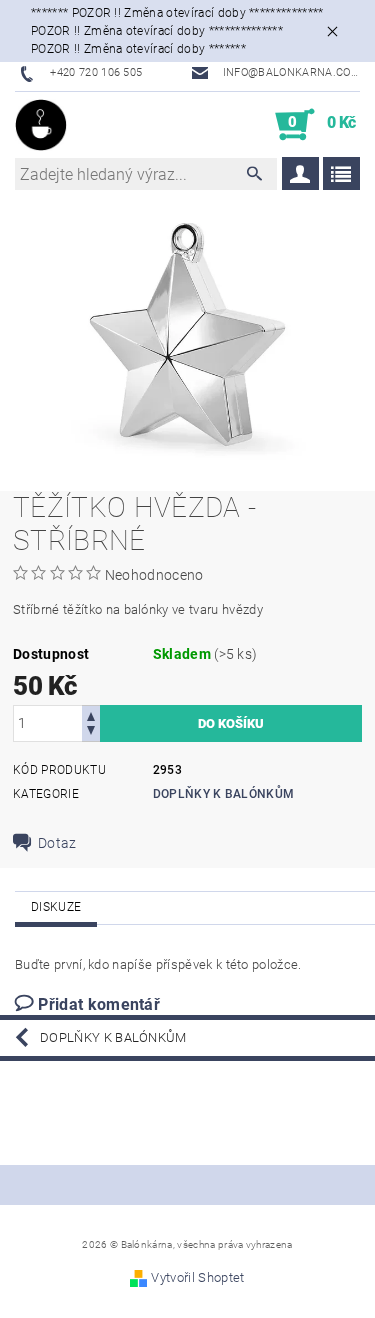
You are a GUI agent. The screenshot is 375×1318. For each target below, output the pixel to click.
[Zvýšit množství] (91, 714)
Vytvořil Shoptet (197, 1277)
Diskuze (56, 907)
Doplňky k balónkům (224, 794)
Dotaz (57, 843)
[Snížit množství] (91, 732)
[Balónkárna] (41, 125)
